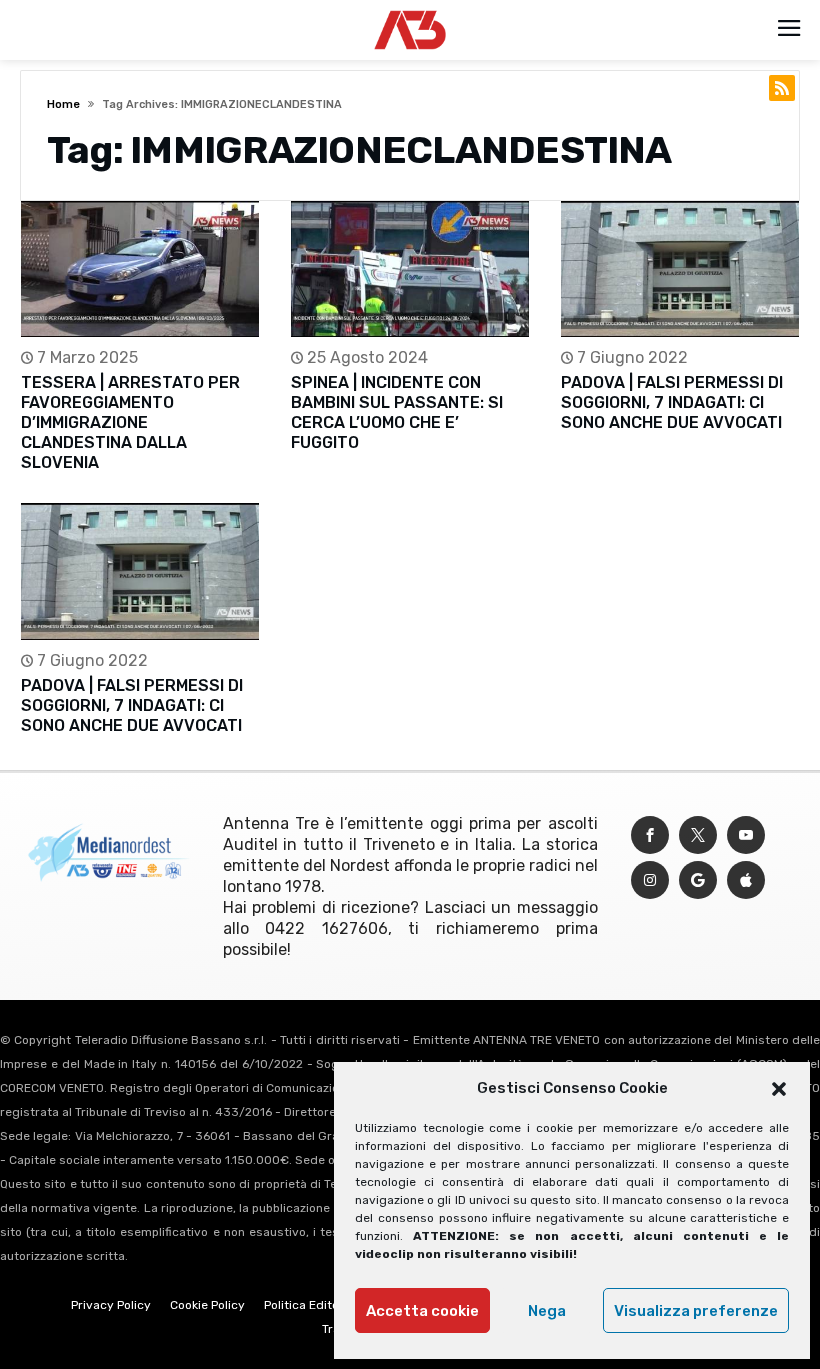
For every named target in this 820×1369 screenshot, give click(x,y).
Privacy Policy (111, 1305)
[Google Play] (698, 880)
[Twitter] (698, 835)
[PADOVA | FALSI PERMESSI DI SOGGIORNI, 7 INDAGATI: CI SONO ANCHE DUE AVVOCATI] (680, 269)
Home (63, 104)
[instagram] (650, 880)
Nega (547, 1311)
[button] (779, 1089)
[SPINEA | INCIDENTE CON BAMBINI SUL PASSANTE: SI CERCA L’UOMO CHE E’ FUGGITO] (410, 269)
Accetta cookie (422, 1311)
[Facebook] (650, 835)
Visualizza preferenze (696, 1311)
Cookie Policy (207, 1305)
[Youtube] (746, 835)
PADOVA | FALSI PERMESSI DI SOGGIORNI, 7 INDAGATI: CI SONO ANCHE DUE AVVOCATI (672, 402)
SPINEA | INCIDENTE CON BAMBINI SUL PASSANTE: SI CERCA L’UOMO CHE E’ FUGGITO (397, 412)
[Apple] (746, 880)
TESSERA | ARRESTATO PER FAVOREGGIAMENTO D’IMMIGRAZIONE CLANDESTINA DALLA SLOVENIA (130, 422)
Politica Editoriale (314, 1305)
